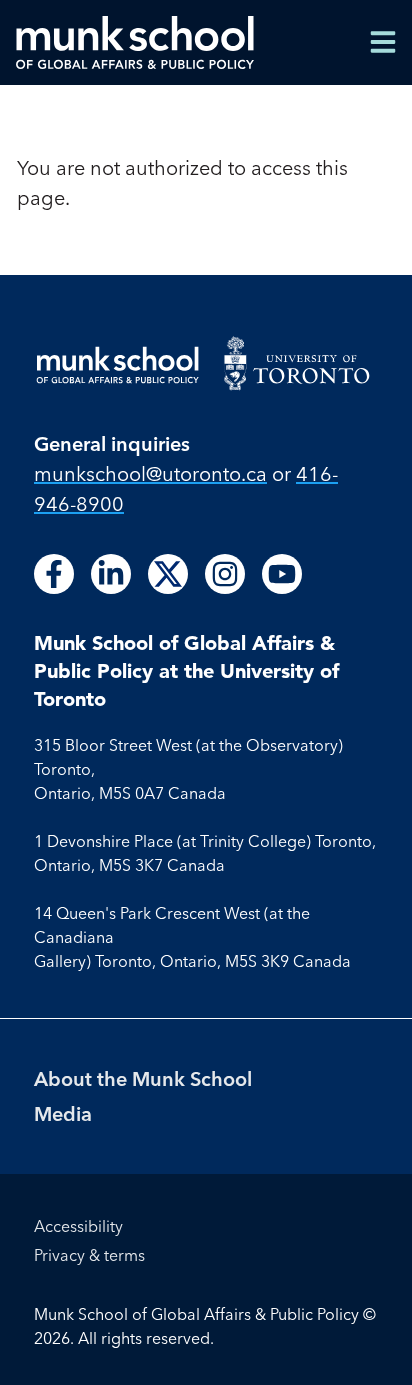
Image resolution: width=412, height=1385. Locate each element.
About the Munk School (143, 1078)
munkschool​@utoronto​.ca (150, 473)
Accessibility (78, 1226)
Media (63, 1113)
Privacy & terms (89, 1255)
